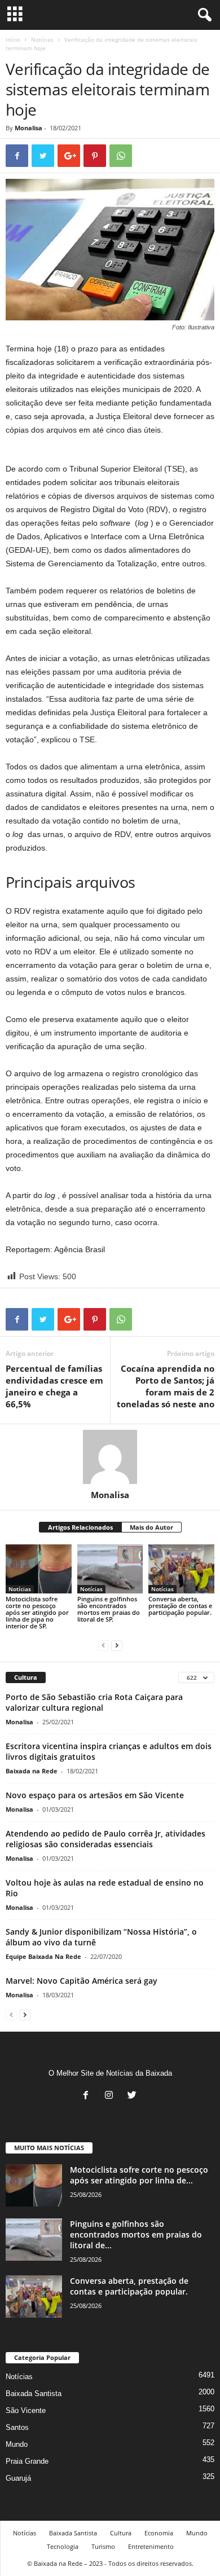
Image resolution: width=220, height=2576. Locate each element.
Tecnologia (63, 2546)
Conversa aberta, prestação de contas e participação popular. (180, 1606)
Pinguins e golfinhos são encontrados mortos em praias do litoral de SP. (109, 1609)
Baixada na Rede (32, 1771)
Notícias (42, 39)
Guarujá (18, 2478)
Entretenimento (151, 2546)
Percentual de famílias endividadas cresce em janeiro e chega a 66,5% (54, 1386)
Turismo (103, 2546)
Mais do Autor (151, 1527)
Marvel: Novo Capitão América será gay (82, 1981)
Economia (159, 2533)
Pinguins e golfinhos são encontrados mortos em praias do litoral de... (136, 2234)
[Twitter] (133, 2096)
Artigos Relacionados (80, 1527)
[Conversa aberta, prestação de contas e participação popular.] (181, 1569)
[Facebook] (88, 2096)
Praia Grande (27, 2461)
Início (13, 39)
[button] (203, 15)
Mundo (17, 2444)
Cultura (121, 2533)
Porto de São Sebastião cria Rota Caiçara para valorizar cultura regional (94, 1702)
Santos (17, 2427)
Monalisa (28, 128)
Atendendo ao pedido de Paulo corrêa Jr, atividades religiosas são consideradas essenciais (105, 1839)
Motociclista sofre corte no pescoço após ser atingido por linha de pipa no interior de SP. (37, 1612)
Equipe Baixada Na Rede (43, 1956)
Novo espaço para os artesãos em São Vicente (95, 1795)
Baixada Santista (34, 2394)
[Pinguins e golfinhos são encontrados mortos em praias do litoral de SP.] (110, 1569)
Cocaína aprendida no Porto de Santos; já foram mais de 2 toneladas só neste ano (166, 1386)
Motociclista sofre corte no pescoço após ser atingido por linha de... (139, 2175)
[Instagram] (111, 2096)
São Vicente (26, 2410)
